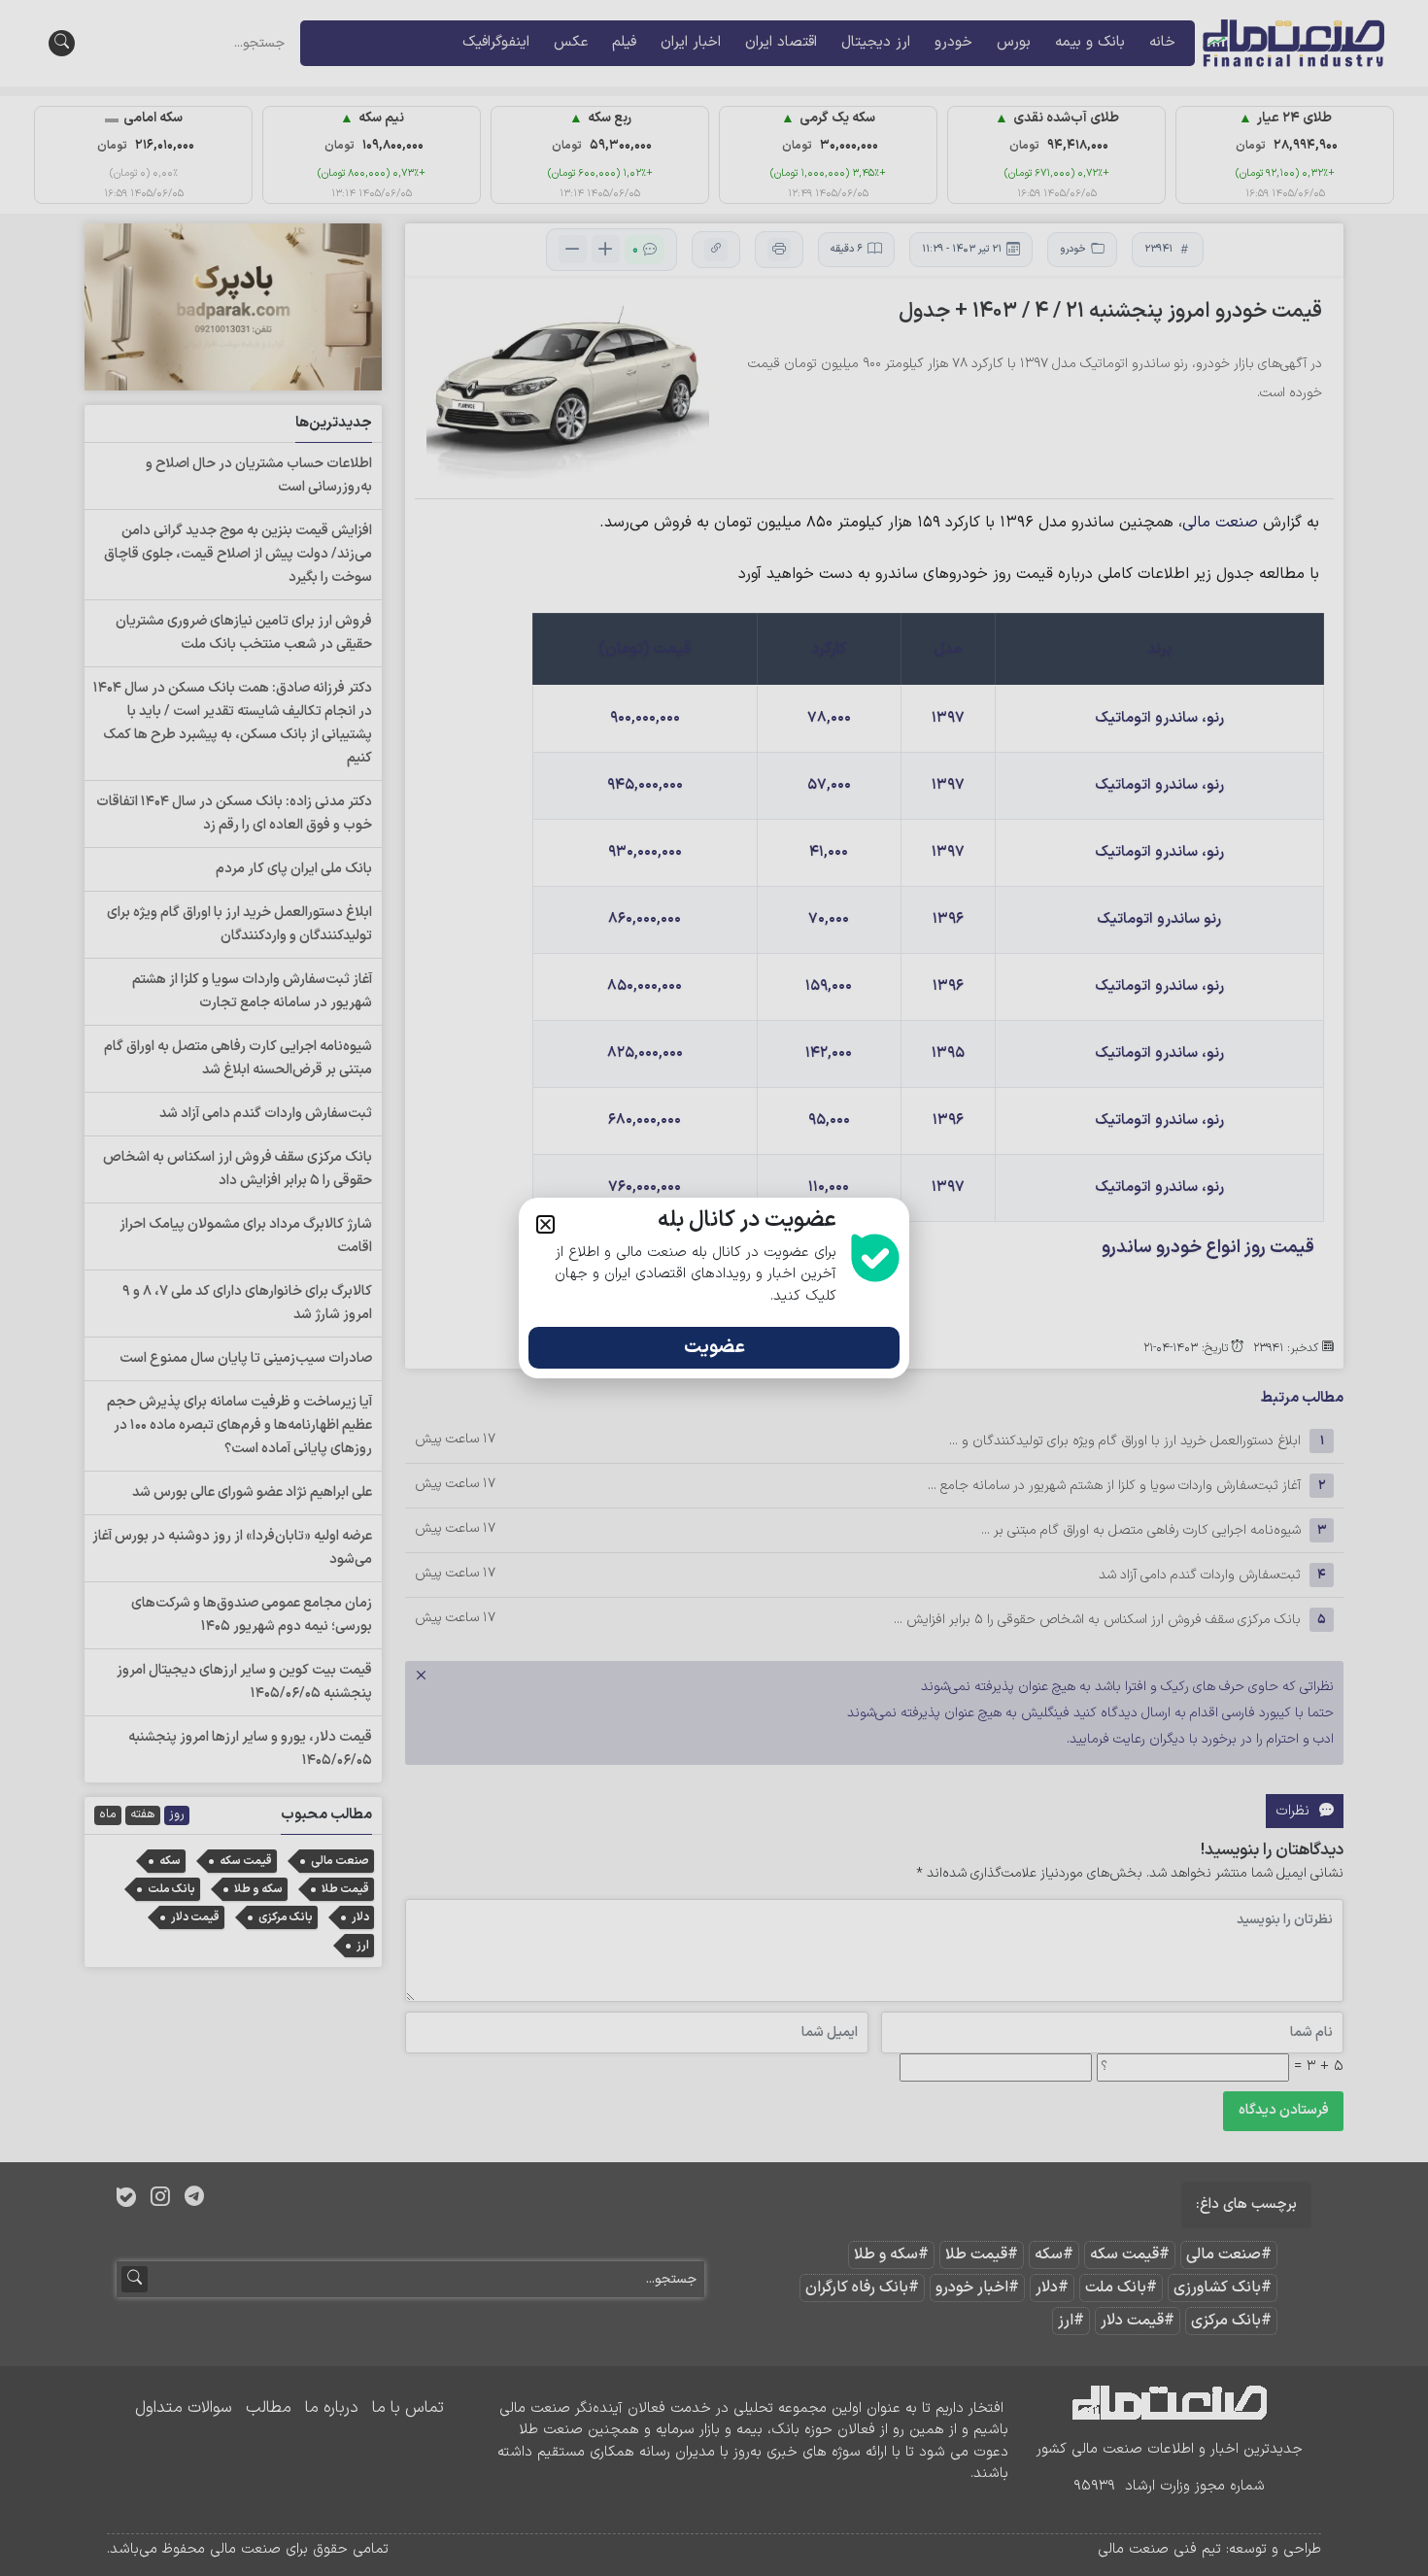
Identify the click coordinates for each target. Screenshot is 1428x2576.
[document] (714, 1288)
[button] (545, 1224)
